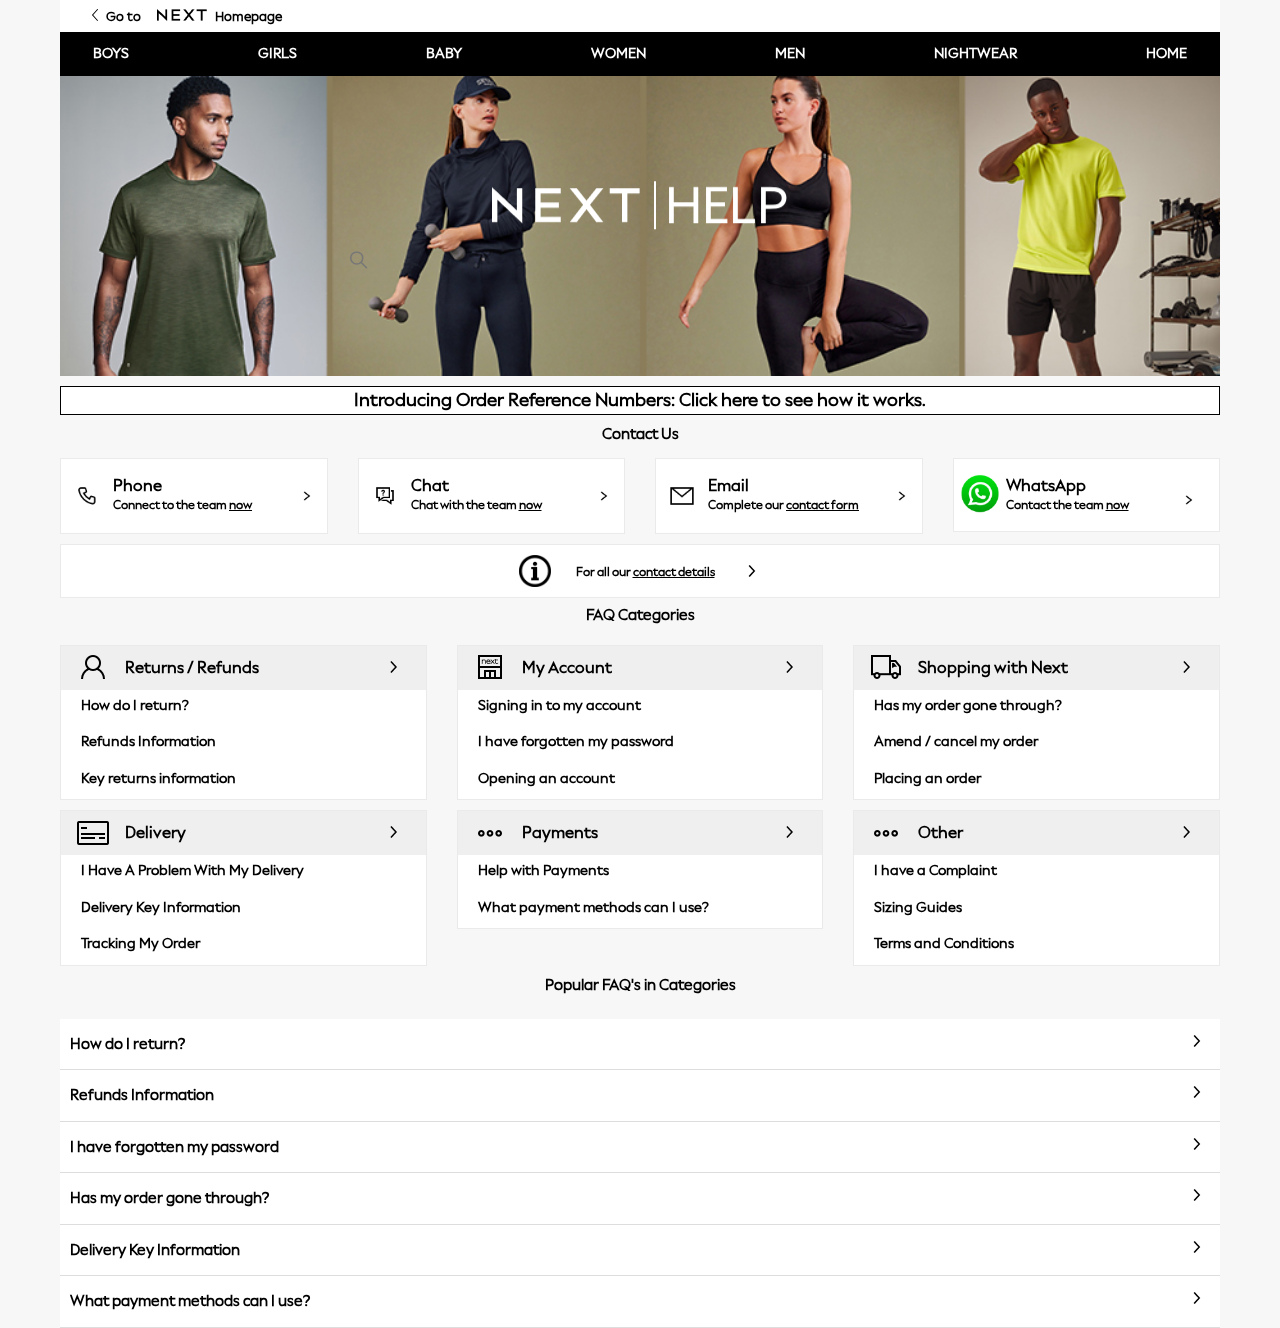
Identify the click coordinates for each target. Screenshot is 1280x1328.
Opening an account (546, 778)
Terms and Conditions (944, 943)
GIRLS (277, 53)
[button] (194, 496)
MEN (790, 53)
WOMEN (618, 53)
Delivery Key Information (161, 907)
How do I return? (135, 705)
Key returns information (158, 778)
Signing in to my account (559, 705)
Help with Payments (543, 870)
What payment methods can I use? (593, 907)
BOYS (111, 53)
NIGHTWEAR (975, 53)
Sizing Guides (918, 907)
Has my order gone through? (968, 705)
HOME (1166, 53)
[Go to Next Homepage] (182, 16)
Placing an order (927, 778)
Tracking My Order (140, 943)
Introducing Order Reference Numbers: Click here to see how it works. (640, 400)
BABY (444, 53)
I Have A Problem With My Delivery (192, 870)
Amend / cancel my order (956, 741)
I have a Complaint (935, 870)
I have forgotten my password (576, 741)
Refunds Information (148, 741)
